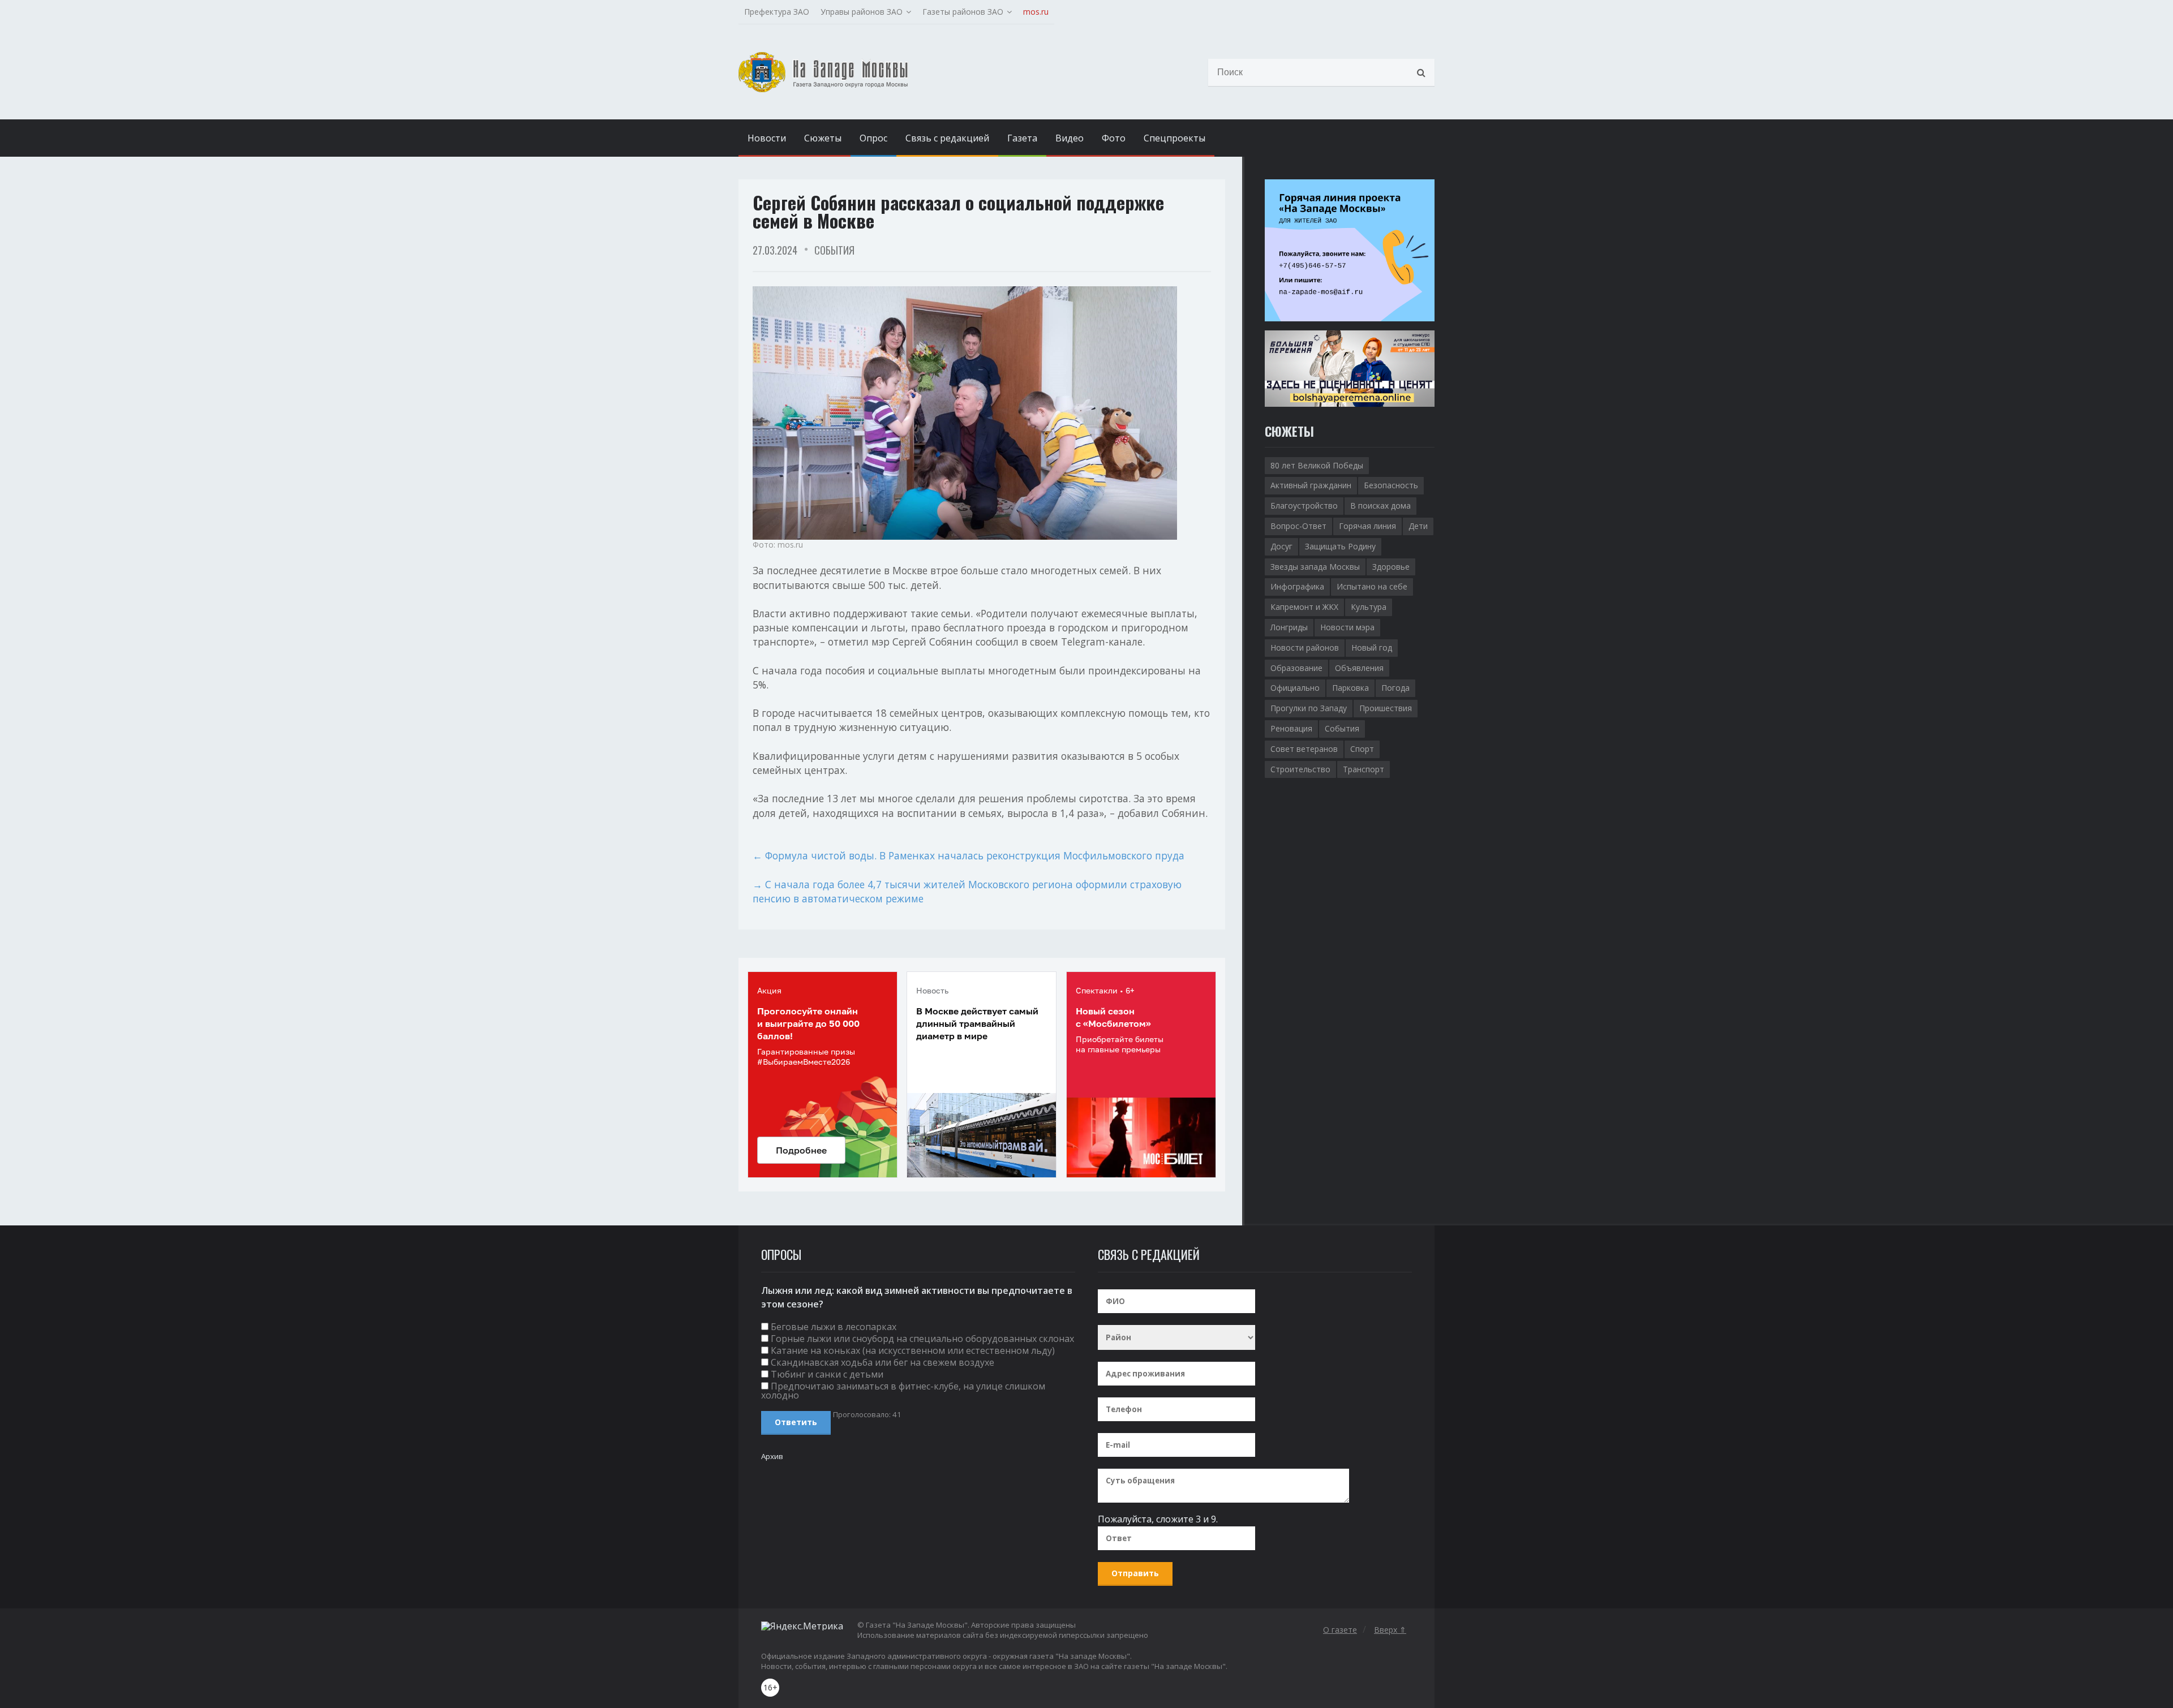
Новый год (1372, 648)
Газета (1022, 138)
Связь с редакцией (947, 138)
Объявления (1359, 668)
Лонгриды (1289, 627)
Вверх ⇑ (1390, 1630)
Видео (1070, 138)
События (834, 250)
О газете (1340, 1630)
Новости (767, 138)
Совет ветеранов (1304, 749)
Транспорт (1364, 769)
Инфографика (1297, 586)
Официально (1295, 688)
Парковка (1350, 688)
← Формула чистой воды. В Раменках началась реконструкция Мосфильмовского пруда (969, 855)
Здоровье (1391, 567)
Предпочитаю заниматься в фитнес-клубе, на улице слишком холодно (903, 1391)
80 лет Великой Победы (1317, 465)
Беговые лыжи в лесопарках (834, 1327)
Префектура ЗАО (777, 12)
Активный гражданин (1311, 485)
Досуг (1281, 546)
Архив (772, 1456)
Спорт (1362, 749)
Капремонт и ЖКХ (1304, 607)
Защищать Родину (1340, 546)
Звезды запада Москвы (1315, 567)
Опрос (873, 138)
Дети (1418, 526)
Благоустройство (1304, 505)
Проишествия (1386, 708)
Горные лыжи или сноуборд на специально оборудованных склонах (922, 1339)
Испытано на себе (1372, 586)
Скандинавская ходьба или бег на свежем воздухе (882, 1362)
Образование (1296, 668)
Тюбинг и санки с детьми (827, 1374)
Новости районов (1305, 648)
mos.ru (1036, 12)
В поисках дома (1380, 505)
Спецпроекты (1174, 138)
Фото (1114, 138)
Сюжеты (823, 138)
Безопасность (1391, 485)
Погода (1395, 688)
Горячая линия (1367, 526)
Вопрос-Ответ (1298, 526)
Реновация (1291, 728)
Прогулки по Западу (1309, 708)
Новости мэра (1347, 627)
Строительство (1300, 769)
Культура (1369, 607)
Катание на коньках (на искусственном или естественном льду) (913, 1350)
